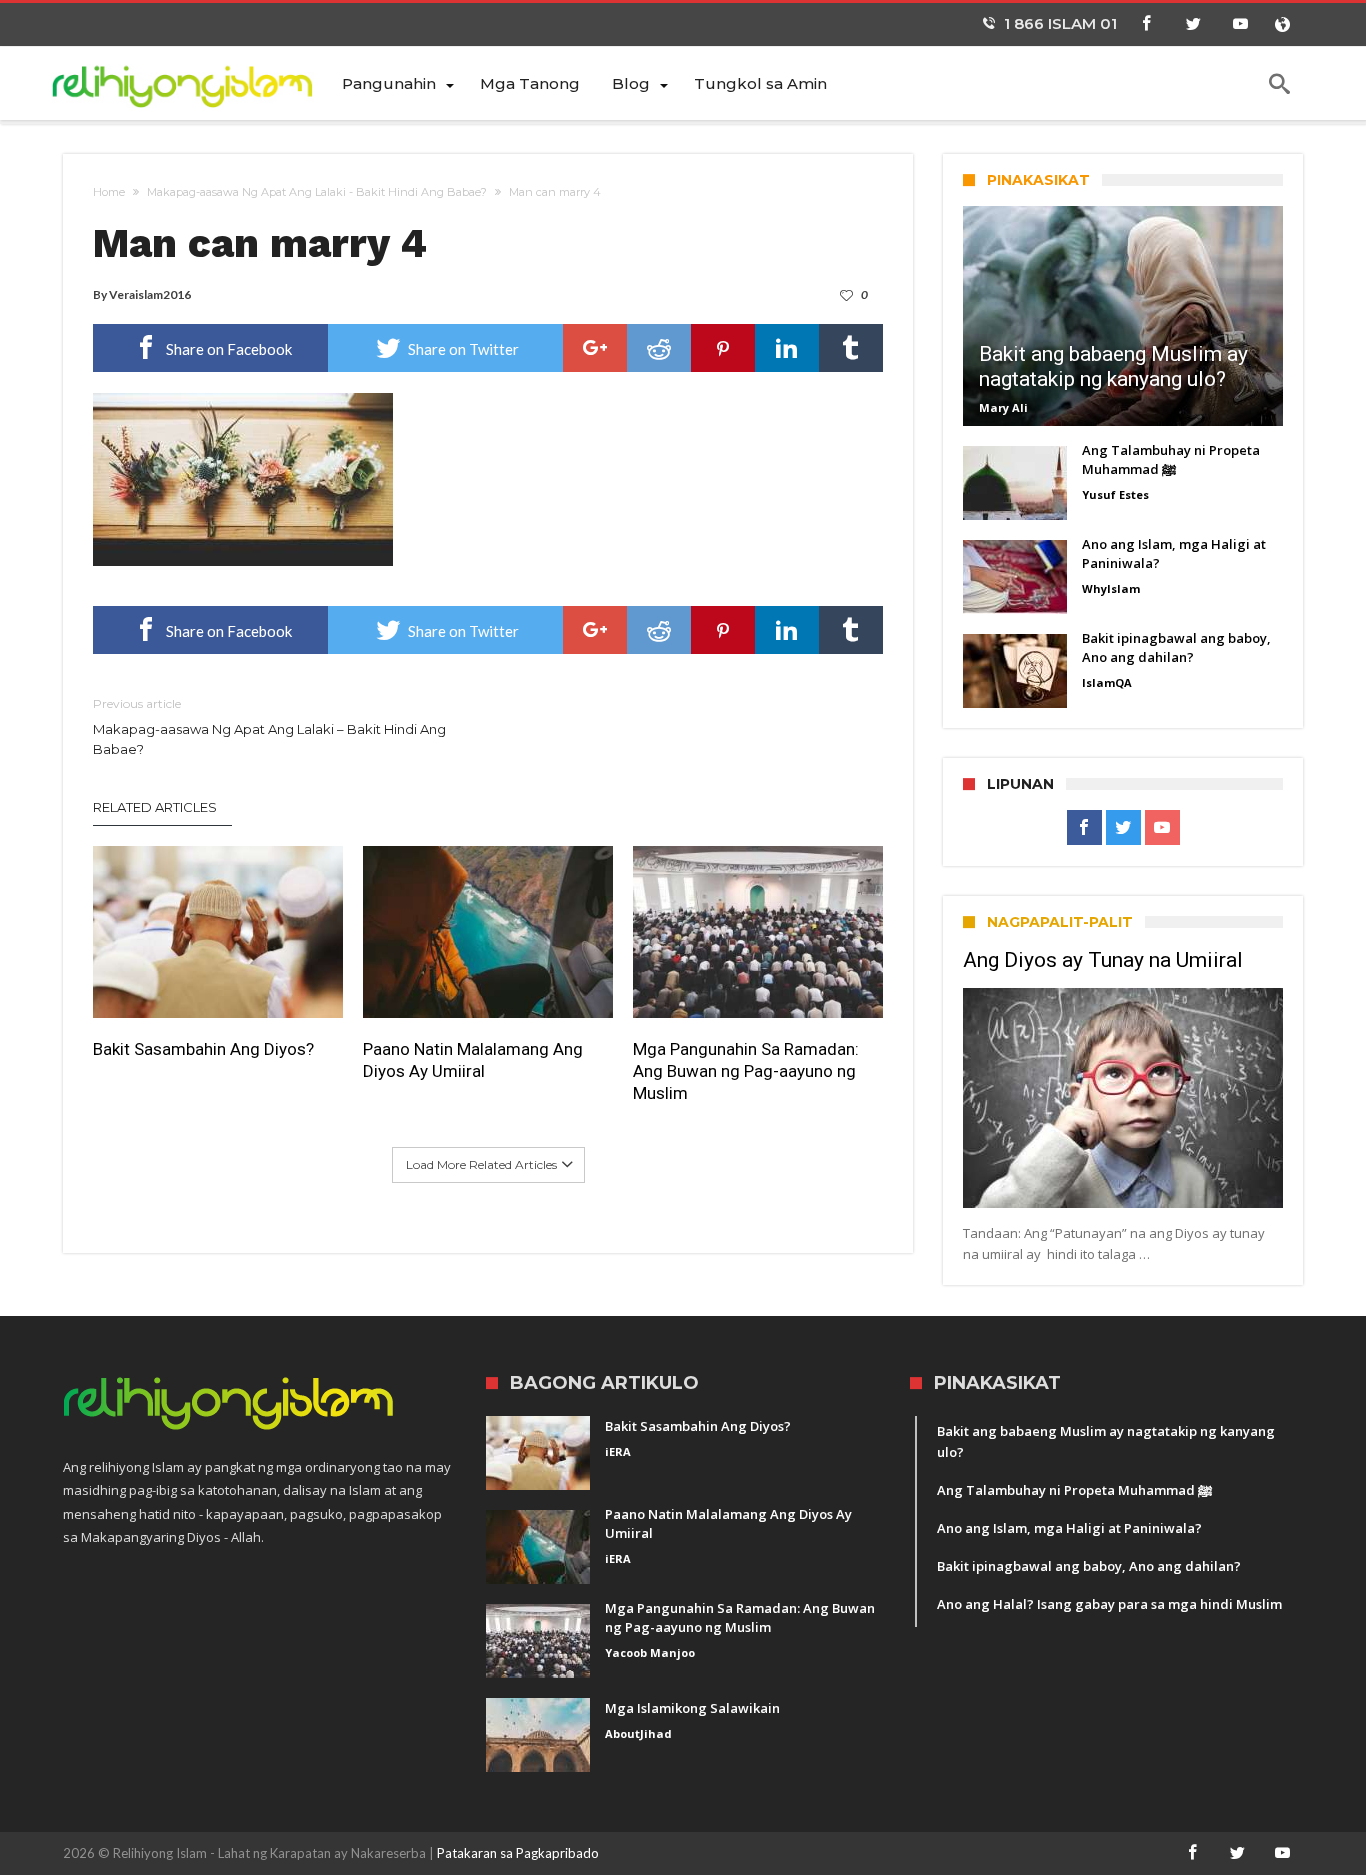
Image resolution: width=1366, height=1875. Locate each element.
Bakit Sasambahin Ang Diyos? (203, 1049)
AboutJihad (638, 1733)
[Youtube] (1240, 24)
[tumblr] (851, 348)
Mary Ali (1003, 407)
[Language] (1282, 24)
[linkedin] (787, 348)
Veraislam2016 (150, 294)
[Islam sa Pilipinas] (194, 82)
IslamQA (1107, 682)
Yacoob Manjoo (650, 1652)
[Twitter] (1193, 24)
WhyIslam (1111, 588)
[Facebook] (1146, 24)
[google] (595, 348)
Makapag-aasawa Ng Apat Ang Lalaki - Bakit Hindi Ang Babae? (317, 192)
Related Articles (155, 807)
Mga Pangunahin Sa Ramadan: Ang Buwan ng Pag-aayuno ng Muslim (746, 1071)
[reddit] (659, 348)
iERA (618, 1451)
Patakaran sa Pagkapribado (518, 1853)
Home (109, 192)
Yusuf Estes (1115, 494)
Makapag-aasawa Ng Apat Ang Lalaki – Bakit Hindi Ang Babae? (269, 726)
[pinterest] (723, 348)
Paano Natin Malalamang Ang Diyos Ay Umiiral (473, 1060)
